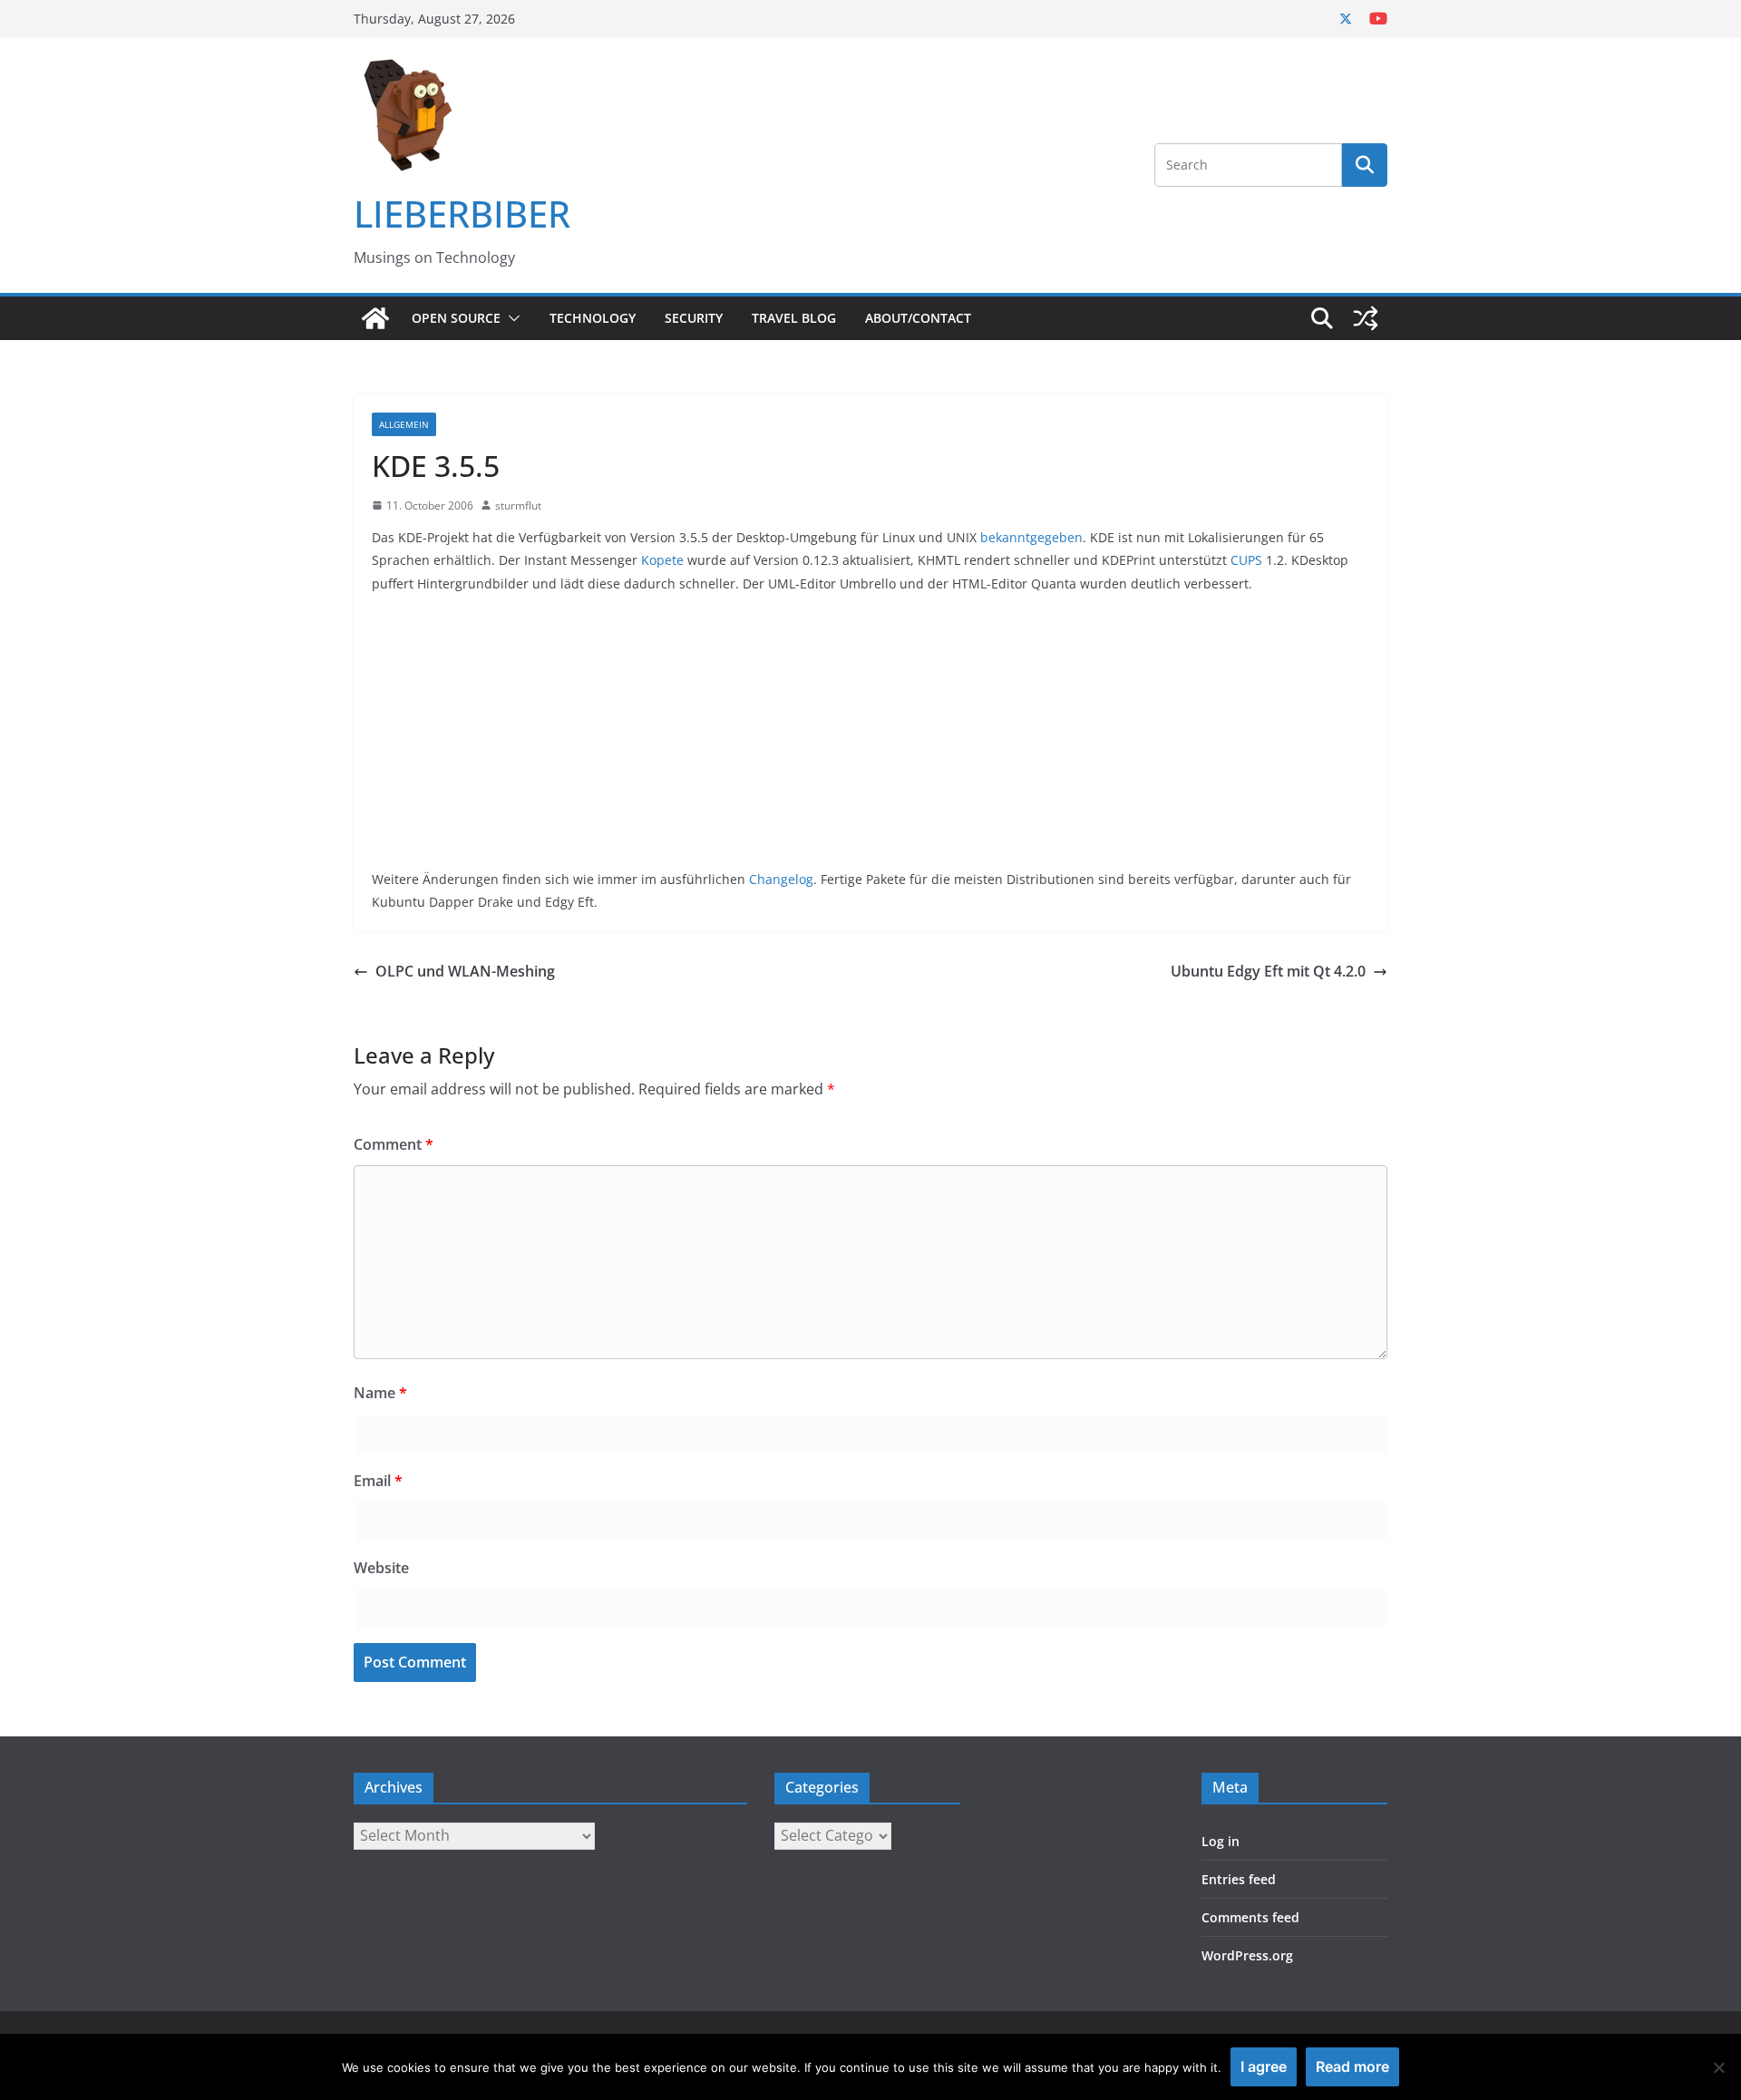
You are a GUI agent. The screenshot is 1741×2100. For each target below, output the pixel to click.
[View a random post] (1366, 318)
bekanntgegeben (1031, 537)
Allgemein (404, 424)
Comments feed (1250, 1917)
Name (380, 1393)
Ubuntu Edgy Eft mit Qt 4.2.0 (1268, 971)
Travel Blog (794, 318)
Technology (593, 318)
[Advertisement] (870, 741)
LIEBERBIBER (462, 214)
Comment (394, 1144)
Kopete (662, 560)
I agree (1264, 2066)
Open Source (456, 318)
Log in (1221, 1841)
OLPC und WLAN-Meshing (465, 971)
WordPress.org (1247, 1955)
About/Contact (918, 318)
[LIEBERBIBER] (375, 318)
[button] (511, 318)
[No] (1718, 2067)
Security (694, 318)
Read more (1352, 2066)
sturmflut (518, 506)
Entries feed (1239, 1879)
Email (378, 1481)
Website (381, 1568)
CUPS (1246, 560)
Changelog (781, 879)
